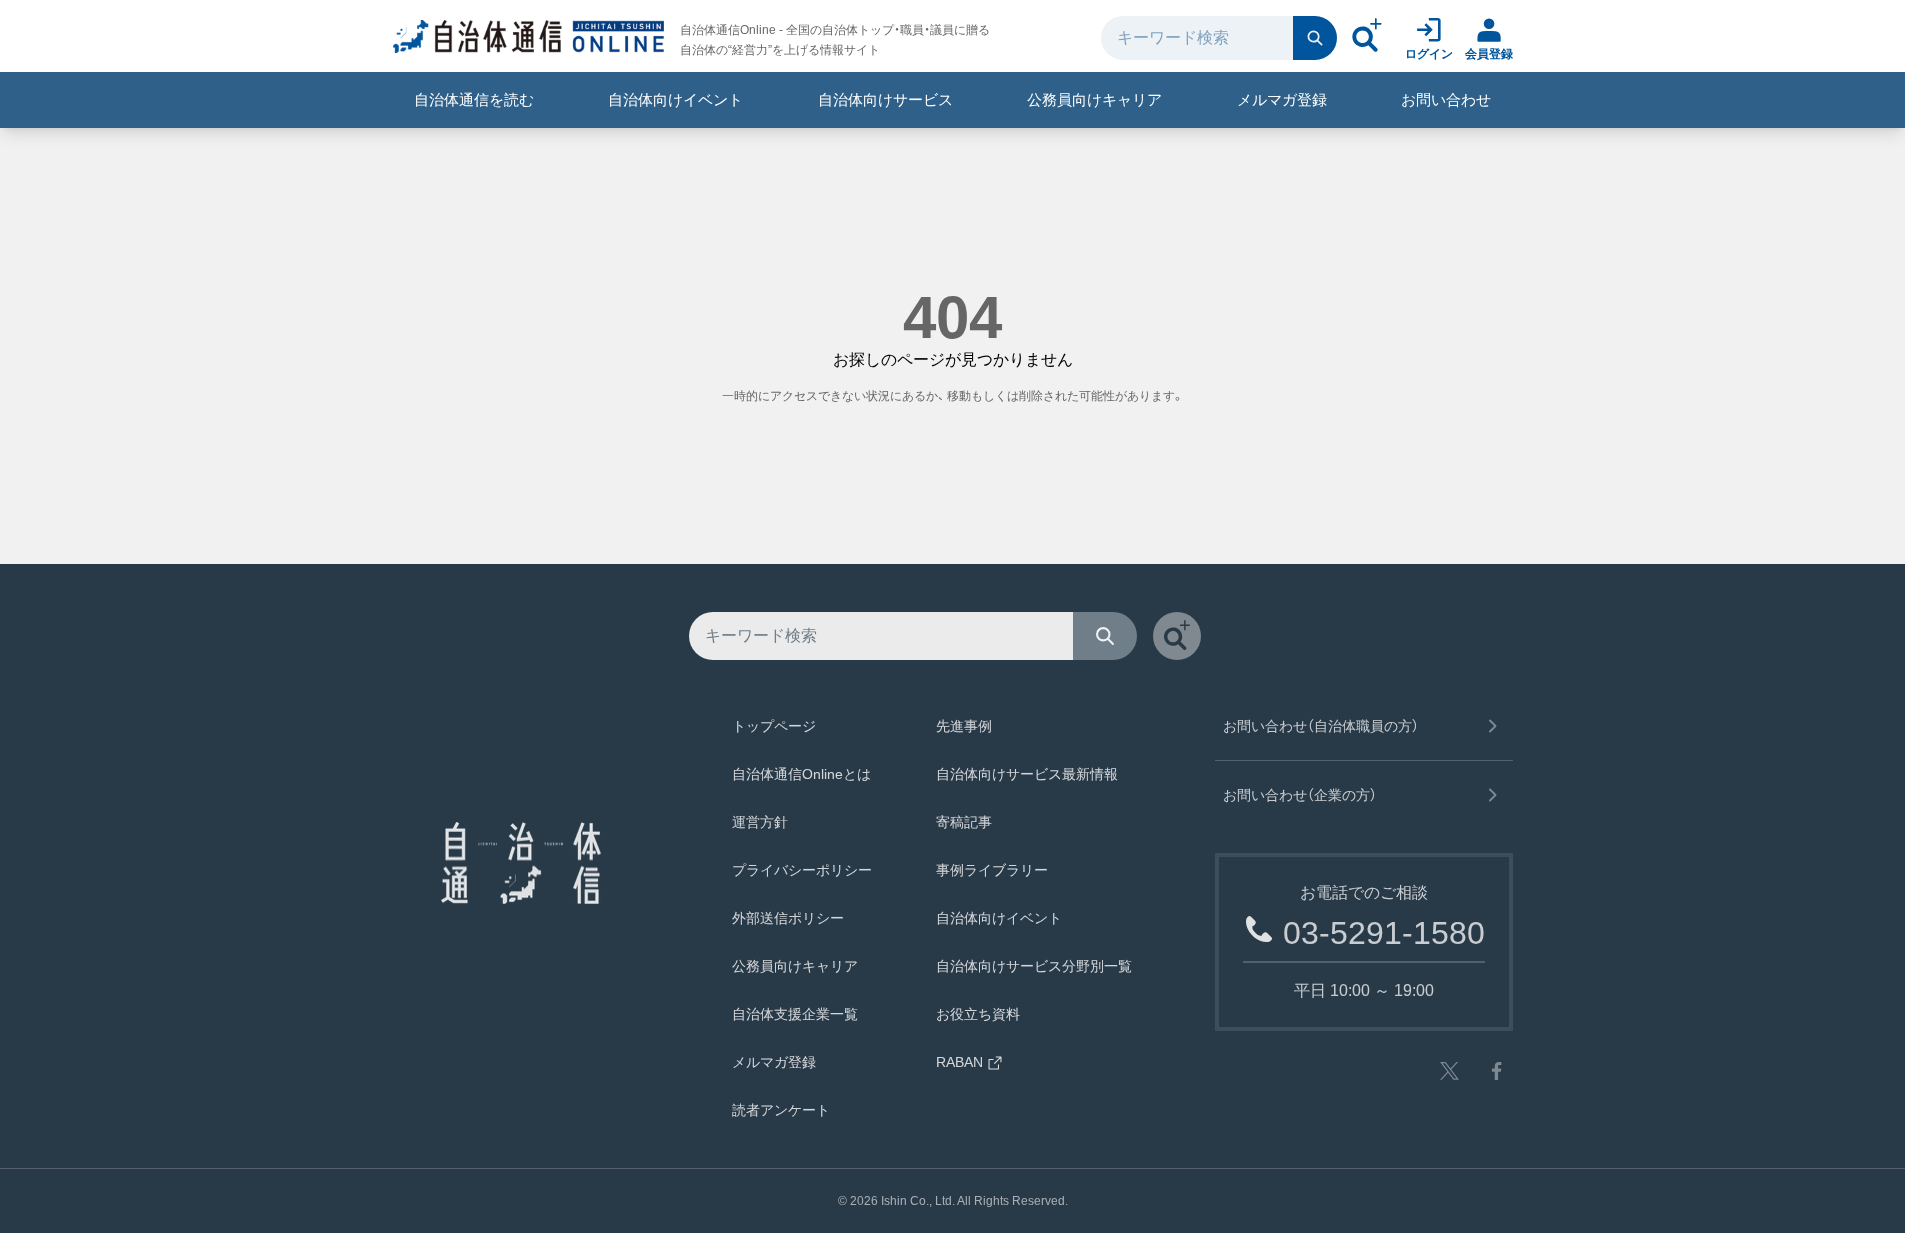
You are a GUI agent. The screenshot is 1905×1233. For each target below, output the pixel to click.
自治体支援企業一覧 (795, 1014)
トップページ (774, 726)
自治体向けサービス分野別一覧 (1034, 966)
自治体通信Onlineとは (801, 774)
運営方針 (760, 822)
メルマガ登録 (1282, 99)
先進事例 (964, 726)
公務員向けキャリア (1094, 99)
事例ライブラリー (992, 870)
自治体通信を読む (474, 99)
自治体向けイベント (675, 99)
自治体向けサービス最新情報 (1027, 774)
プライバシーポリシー (802, 870)
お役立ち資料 (978, 1014)
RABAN (959, 1062)
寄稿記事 (964, 822)
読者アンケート (781, 1110)
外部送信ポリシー (788, 918)
